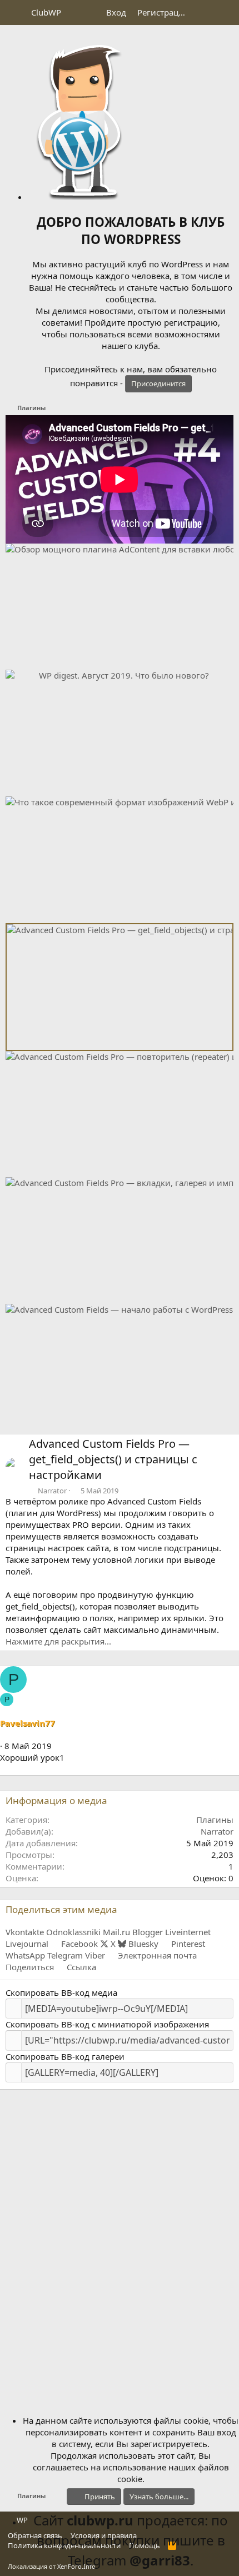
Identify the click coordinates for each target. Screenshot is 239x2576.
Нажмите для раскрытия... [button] (58, 1641)
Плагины (215, 1820)
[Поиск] (226, 13)
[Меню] (15, 13)
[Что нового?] (204, 13)
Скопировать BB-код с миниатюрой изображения (107, 2024)
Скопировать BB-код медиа (61, 1992)
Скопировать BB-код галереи (65, 2056)
